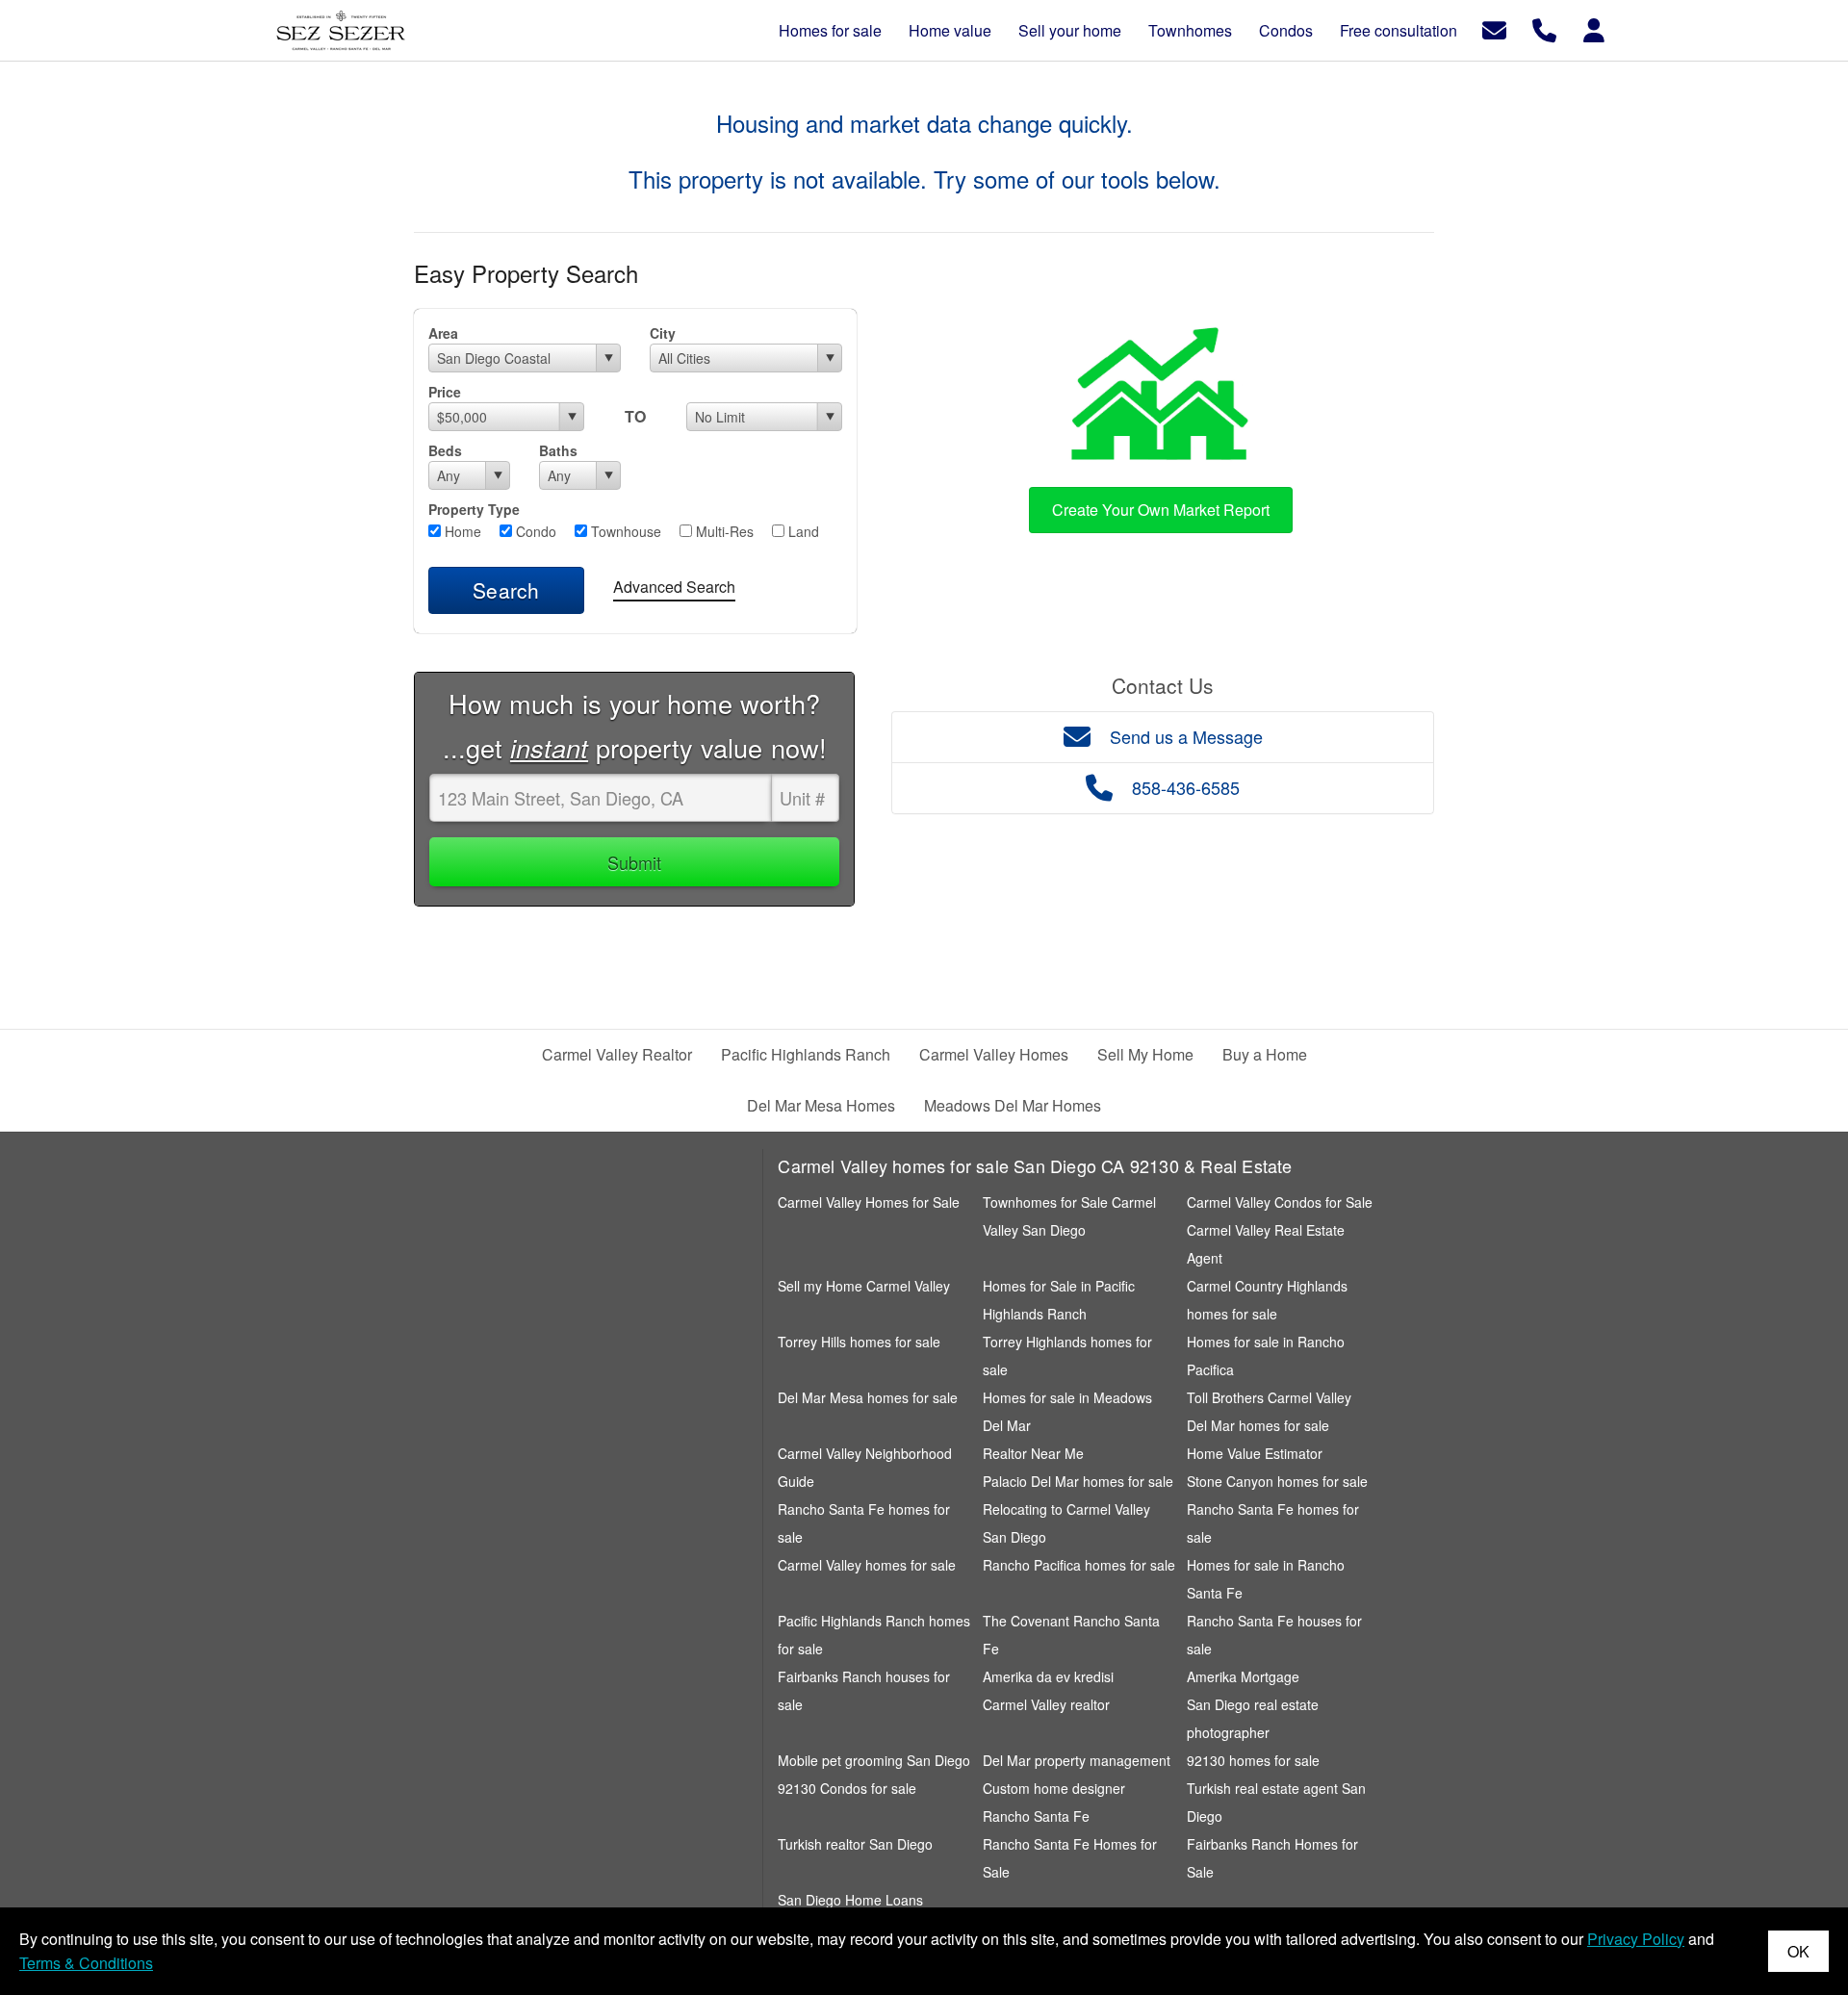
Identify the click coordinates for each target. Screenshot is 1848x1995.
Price (445, 392)
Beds (445, 450)
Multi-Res (723, 531)
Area (443, 333)
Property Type (474, 509)
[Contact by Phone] (1544, 28)
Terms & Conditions (86, 1963)
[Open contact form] (1494, 28)
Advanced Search (674, 587)
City (663, 333)
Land (802, 531)
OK (1798, 1951)
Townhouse (624, 531)
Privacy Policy (1636, 1939)
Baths (558, 450)
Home (461, 531)
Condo (534, 531)
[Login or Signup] (1594, 28)
